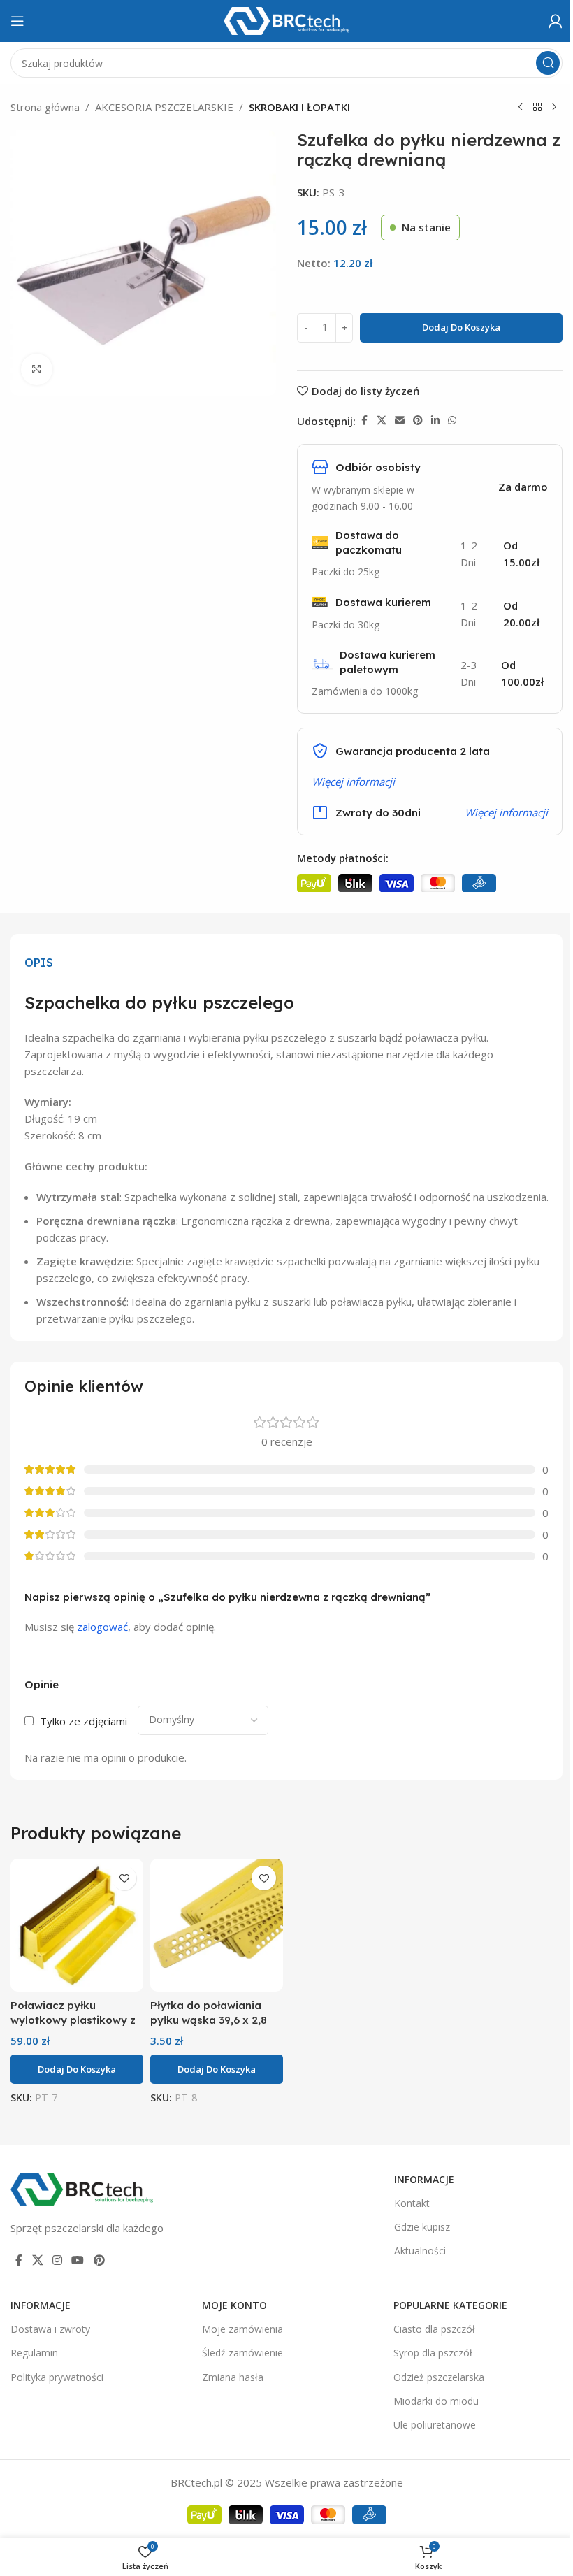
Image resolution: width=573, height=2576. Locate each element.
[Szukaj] (548, 63)
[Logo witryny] (286, 20)
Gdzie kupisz (422, 2227)
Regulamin (34, 2353)
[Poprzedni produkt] (521, 108)
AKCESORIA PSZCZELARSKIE (164, 107)
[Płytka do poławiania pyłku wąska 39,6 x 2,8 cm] (217, 1925)
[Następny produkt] (554, 108)
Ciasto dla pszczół (434, 2329)
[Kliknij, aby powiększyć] (37, 369)
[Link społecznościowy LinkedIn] (435, 420)
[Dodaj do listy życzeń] (124, 1878)
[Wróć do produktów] (537, 108)
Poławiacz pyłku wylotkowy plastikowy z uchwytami (73, 2020)
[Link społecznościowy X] (382, 420)
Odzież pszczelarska (439, 2377)
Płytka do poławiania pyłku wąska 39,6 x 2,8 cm (209, 2020)
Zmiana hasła (233, 2377)
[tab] (39, 963)
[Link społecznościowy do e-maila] (400, 420)
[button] (77, 2069)
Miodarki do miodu (436, 2401)
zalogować (102, 1627)
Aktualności (420, 2251)
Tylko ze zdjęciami (84, 1721)
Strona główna (45, 107)
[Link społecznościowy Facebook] (364, 420)
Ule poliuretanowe (435, 2425)
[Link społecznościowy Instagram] (57, 2261)
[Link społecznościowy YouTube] (78, 2261)
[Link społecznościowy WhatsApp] (452, 420)
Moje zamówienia (242, 2329)
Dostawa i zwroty (50, 2329)
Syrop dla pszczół (433, 2353)
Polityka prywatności (57, 2377)
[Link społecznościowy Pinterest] (418, 420)
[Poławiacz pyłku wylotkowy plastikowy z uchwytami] (77, 1925)
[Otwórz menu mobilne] (17, 21)
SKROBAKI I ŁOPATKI (299, 107)
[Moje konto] (556, 21)
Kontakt (412, 2203)
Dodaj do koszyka (461, 327)
